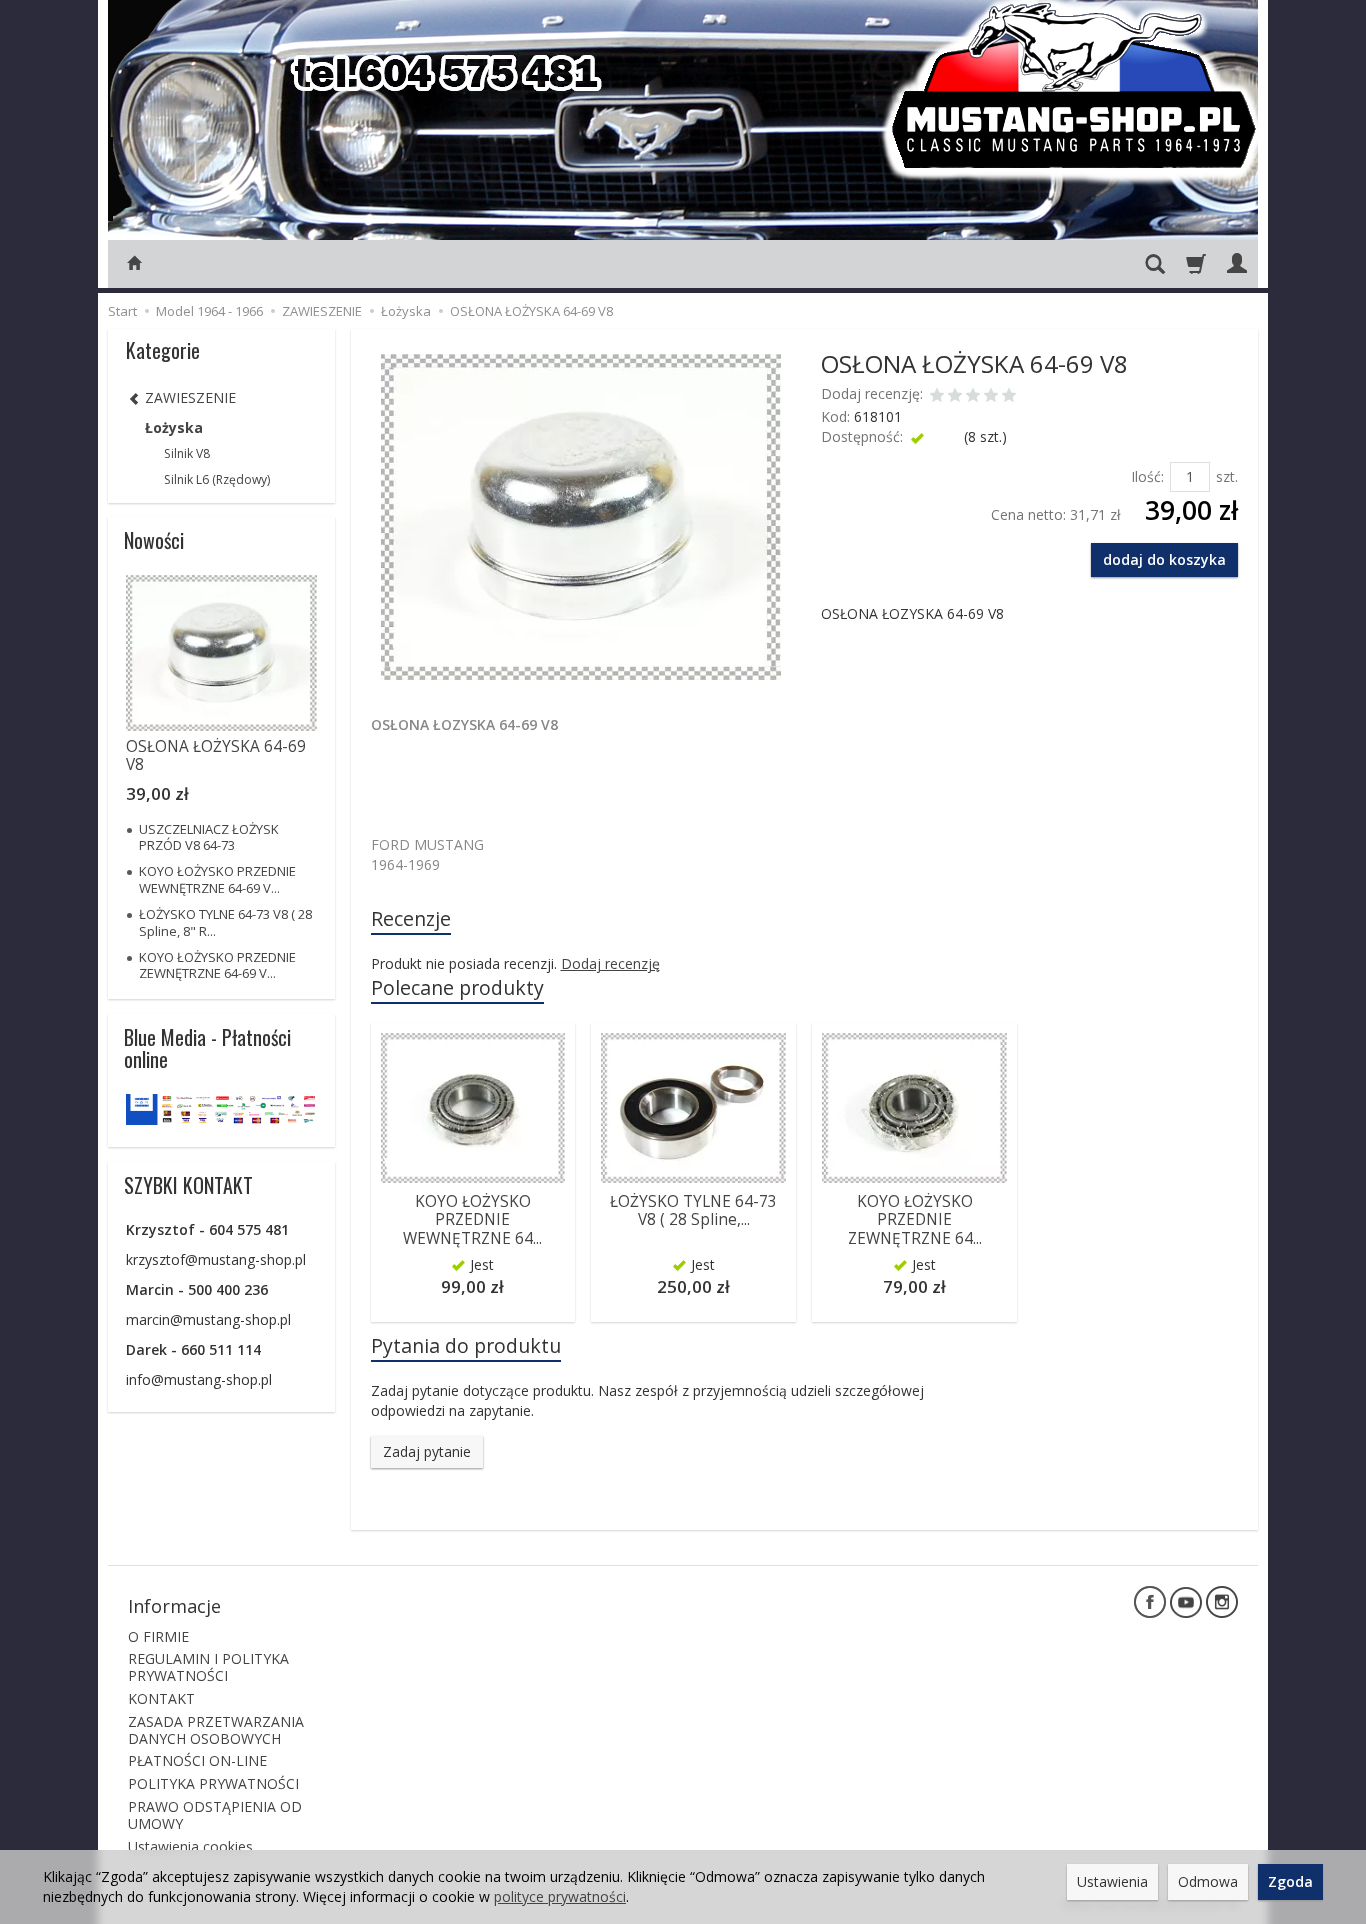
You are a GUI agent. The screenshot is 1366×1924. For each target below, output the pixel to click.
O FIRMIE (158, 1636)
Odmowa (1208, 1881)
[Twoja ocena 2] (955, 397)
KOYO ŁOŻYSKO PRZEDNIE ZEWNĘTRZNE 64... (915, 1220)
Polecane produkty (457, 987)
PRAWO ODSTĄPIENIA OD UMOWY (215, 1815)
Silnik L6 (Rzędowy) (217, 479)
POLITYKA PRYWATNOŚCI (213, 1783)
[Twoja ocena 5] (1009, 397)
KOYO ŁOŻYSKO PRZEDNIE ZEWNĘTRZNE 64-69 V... (217, 965)
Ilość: (1147, 476)
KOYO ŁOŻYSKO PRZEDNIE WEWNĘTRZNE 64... (472, 1220)
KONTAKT (161, 1698)
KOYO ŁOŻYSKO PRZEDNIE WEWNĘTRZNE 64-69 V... (217, 879)
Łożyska (174, 427)
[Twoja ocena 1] (937, 397)
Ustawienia (1112, 1881)
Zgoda (1290, 1881)
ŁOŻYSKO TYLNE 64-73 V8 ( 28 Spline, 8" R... (225, 922)
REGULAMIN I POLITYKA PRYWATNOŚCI (208, 1667)
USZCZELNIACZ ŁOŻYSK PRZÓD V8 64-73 (209, 837)
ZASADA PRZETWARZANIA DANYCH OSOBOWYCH (216, 1730)
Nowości (154, 540)
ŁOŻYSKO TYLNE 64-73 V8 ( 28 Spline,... (693, 1210)
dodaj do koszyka (1164, 559)
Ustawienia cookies (190, 1846)
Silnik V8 (187, 453)
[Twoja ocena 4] (991, 397)
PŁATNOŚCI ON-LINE (197, 1760)
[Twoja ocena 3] (973, 397)
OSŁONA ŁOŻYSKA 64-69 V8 (216, 755)
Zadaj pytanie (427, 1451)
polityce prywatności (560, 1896)
